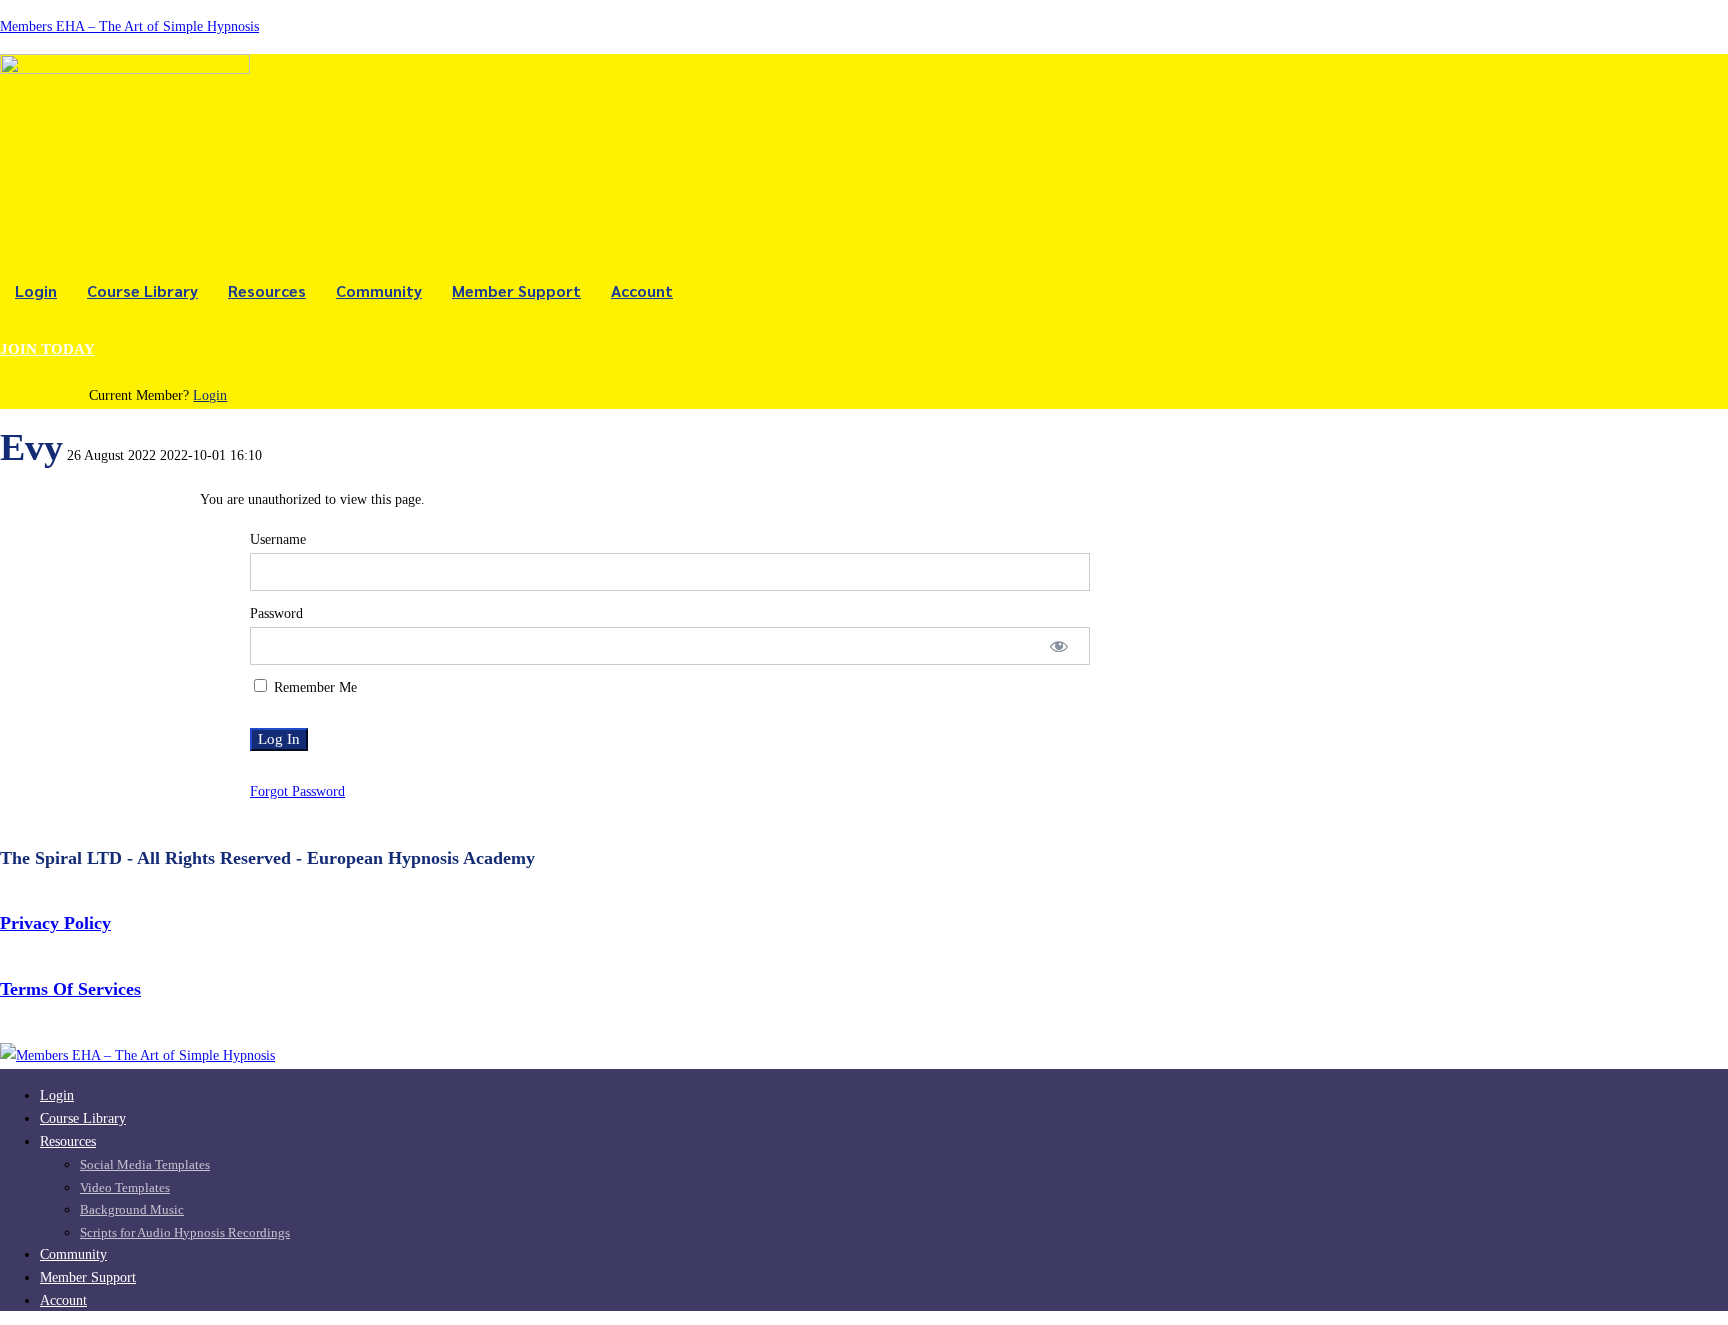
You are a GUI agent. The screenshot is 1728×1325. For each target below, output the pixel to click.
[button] (158, 350)
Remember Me (313, 687)
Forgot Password (297, 791)
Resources (267, 290)
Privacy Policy (55, 923)
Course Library (142, 290)
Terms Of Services (70, 989)
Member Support (516, 290)
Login (36, 290)
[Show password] (1059, 646)
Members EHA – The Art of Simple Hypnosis (129, 26)
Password (276, 613)
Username (278, 539)
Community (379, 290)
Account (642, 290)
